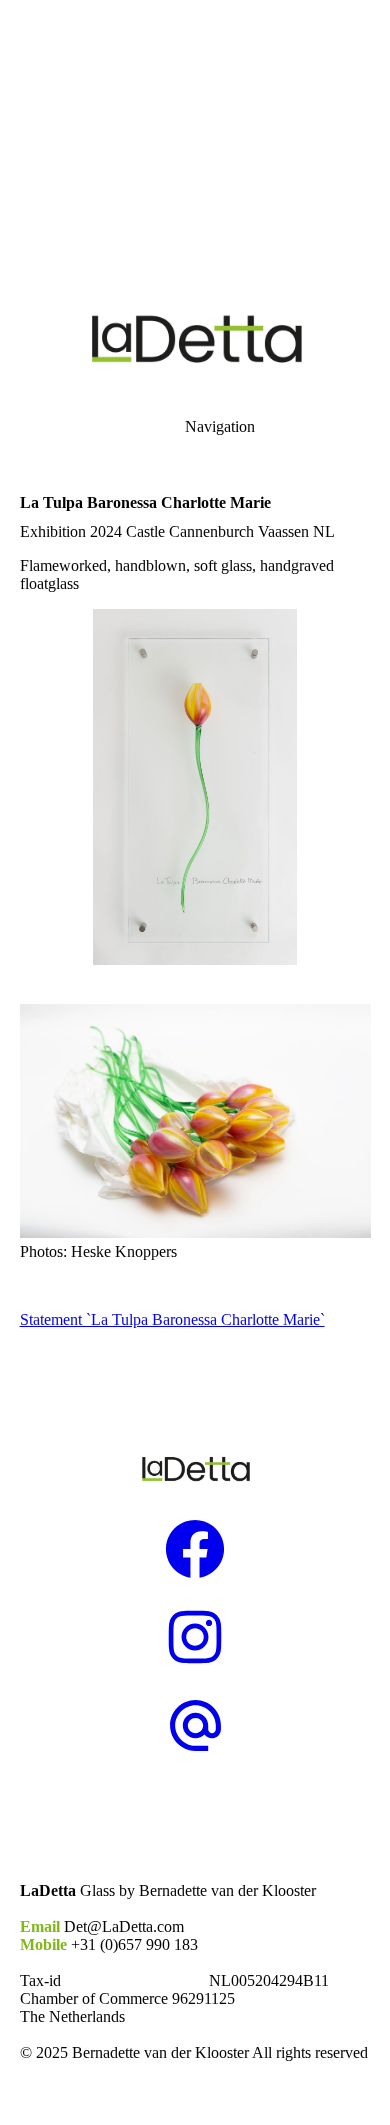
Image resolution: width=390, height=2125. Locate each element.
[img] (195, 140)
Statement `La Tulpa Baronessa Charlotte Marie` (172, 1319)
